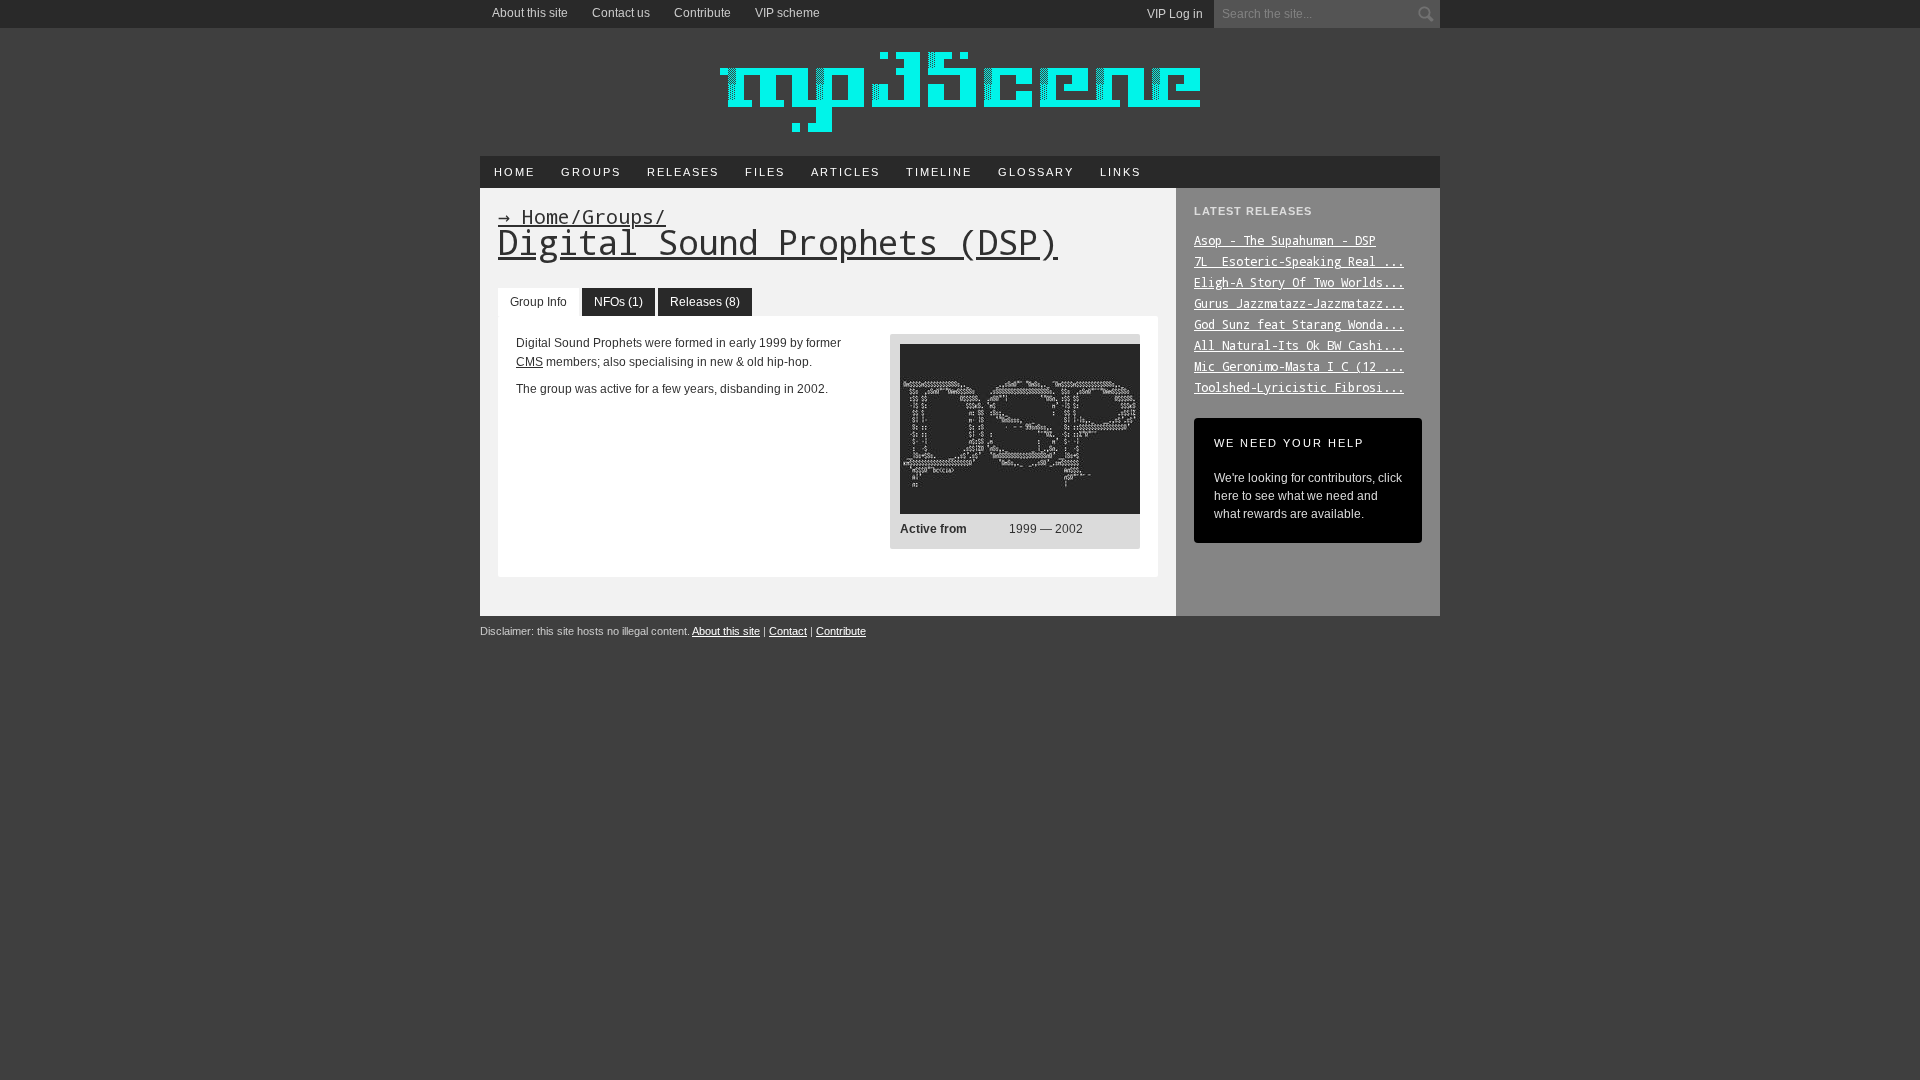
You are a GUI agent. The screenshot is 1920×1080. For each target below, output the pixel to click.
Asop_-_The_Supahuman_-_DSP (1285, 240)
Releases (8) (705, 302)
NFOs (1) (618, 302)
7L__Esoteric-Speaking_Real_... (1299, 261)
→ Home (534, 216)
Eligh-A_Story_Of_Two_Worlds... (1299, 282)
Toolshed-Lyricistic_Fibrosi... (1299, 387)
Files (765, 172)
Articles (845, 172)
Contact (788, 631)
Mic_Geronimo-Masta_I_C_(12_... (1299, 366)
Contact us (621, 13)
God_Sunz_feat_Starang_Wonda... (1299, 324)
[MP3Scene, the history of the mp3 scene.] (960, 92)
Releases (683, 172)
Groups (591, 172)
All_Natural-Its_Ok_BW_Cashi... (1299, 345)
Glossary (1036, 172)
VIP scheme (787, 13)
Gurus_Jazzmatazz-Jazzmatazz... (1299, 303)
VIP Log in (1175, 14)
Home (514, 172)
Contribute (702, 13)
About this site (530, 13)
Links (1120, 172)
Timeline (939, 172)
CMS (529, 362)
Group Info (538, 302)
